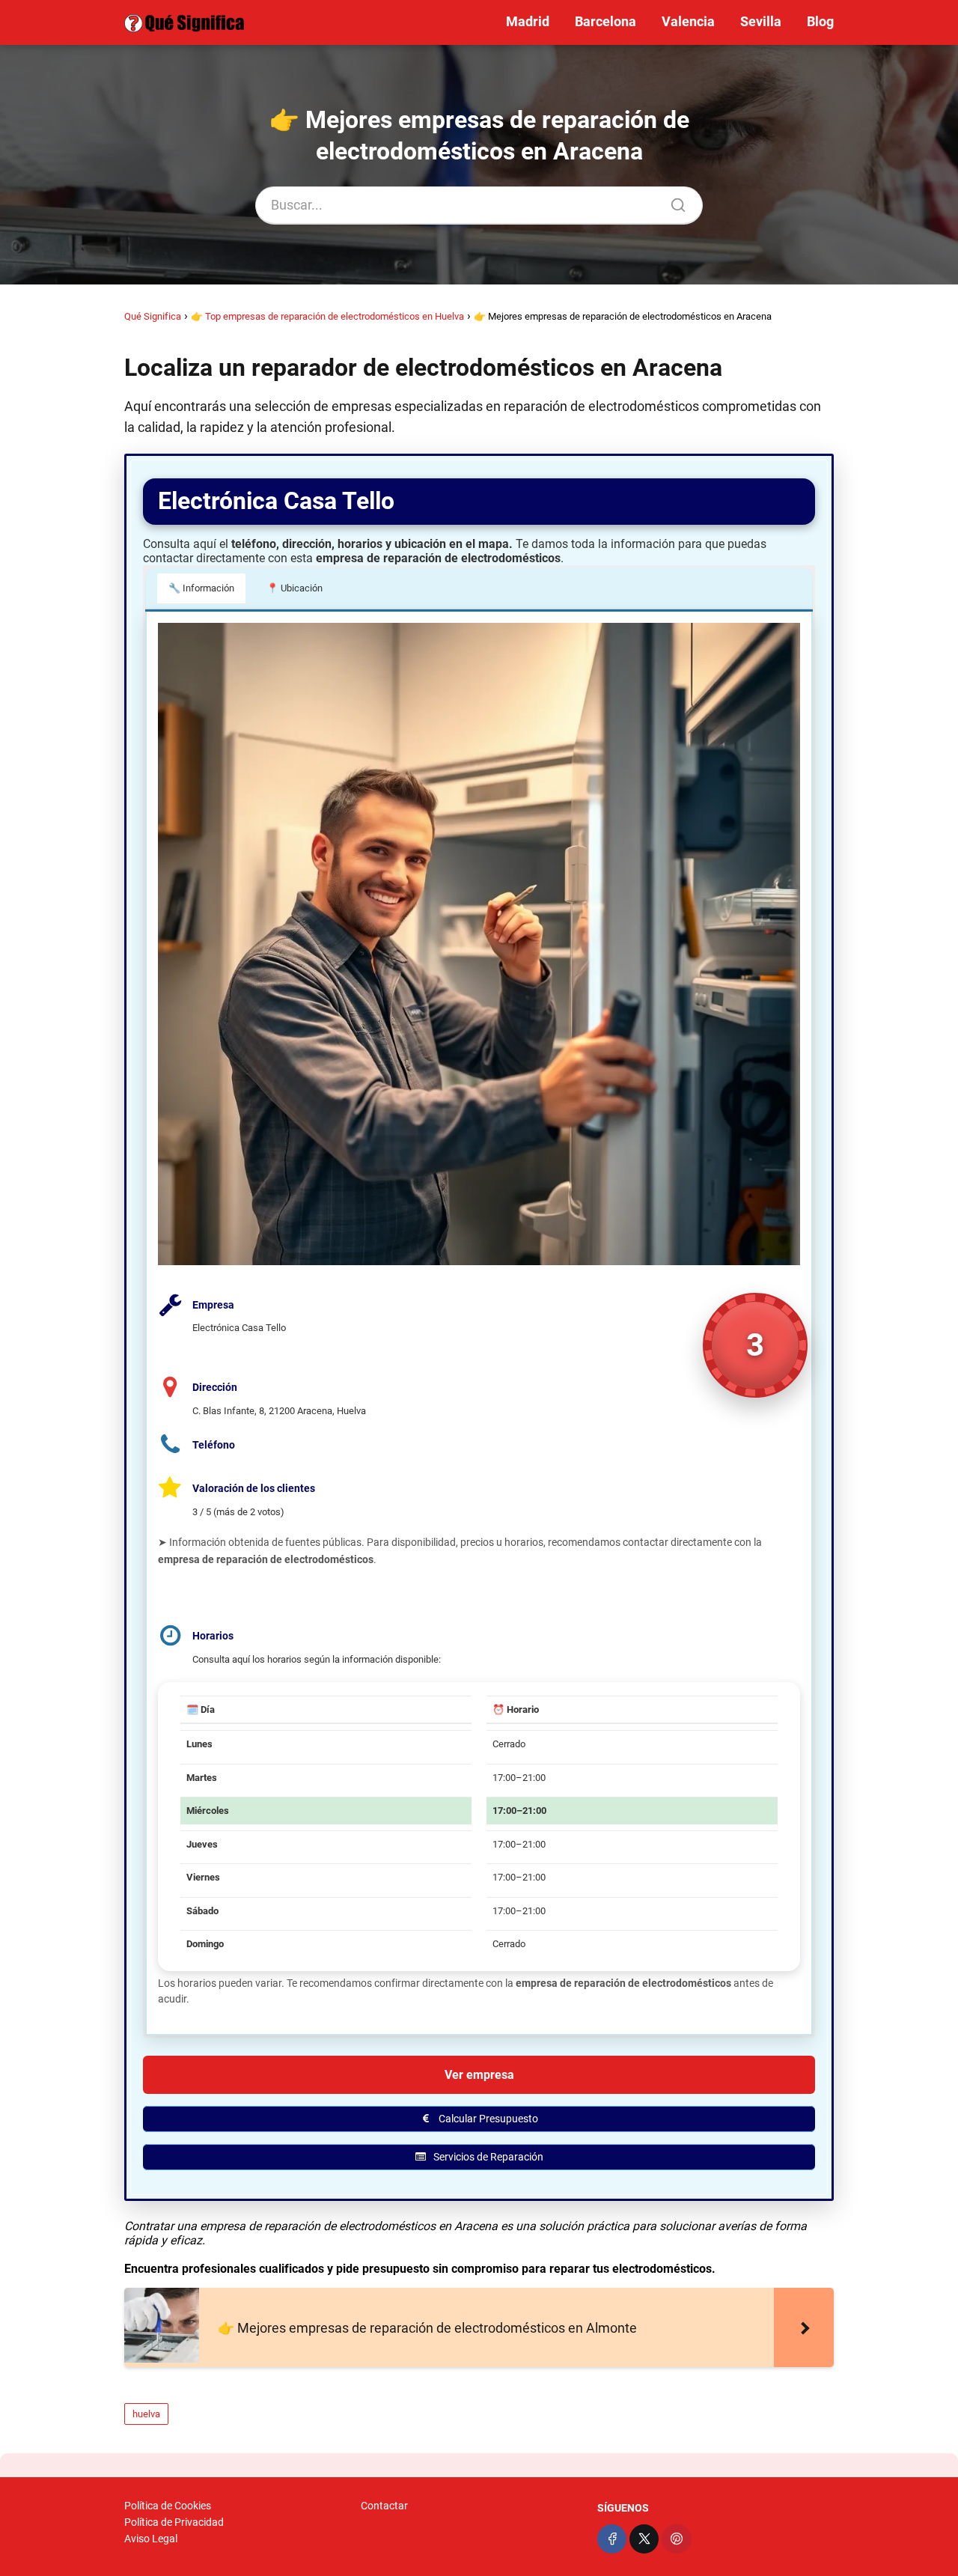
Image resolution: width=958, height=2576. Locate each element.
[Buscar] (673, 201)
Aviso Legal (151, 2539)
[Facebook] (612, 2539)
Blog (820, 21)
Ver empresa (479, 2075)
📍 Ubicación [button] (295, 588)
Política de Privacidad (174, 2522)
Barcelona (605, 21)
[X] (644, 2539)
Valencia (688, 21)
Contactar (384, 2506)
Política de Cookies (168, 2506)
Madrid (528, 21)
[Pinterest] (676, 2539)
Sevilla (761, 21)
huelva (146, 2414)
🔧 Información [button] (201, 588)
